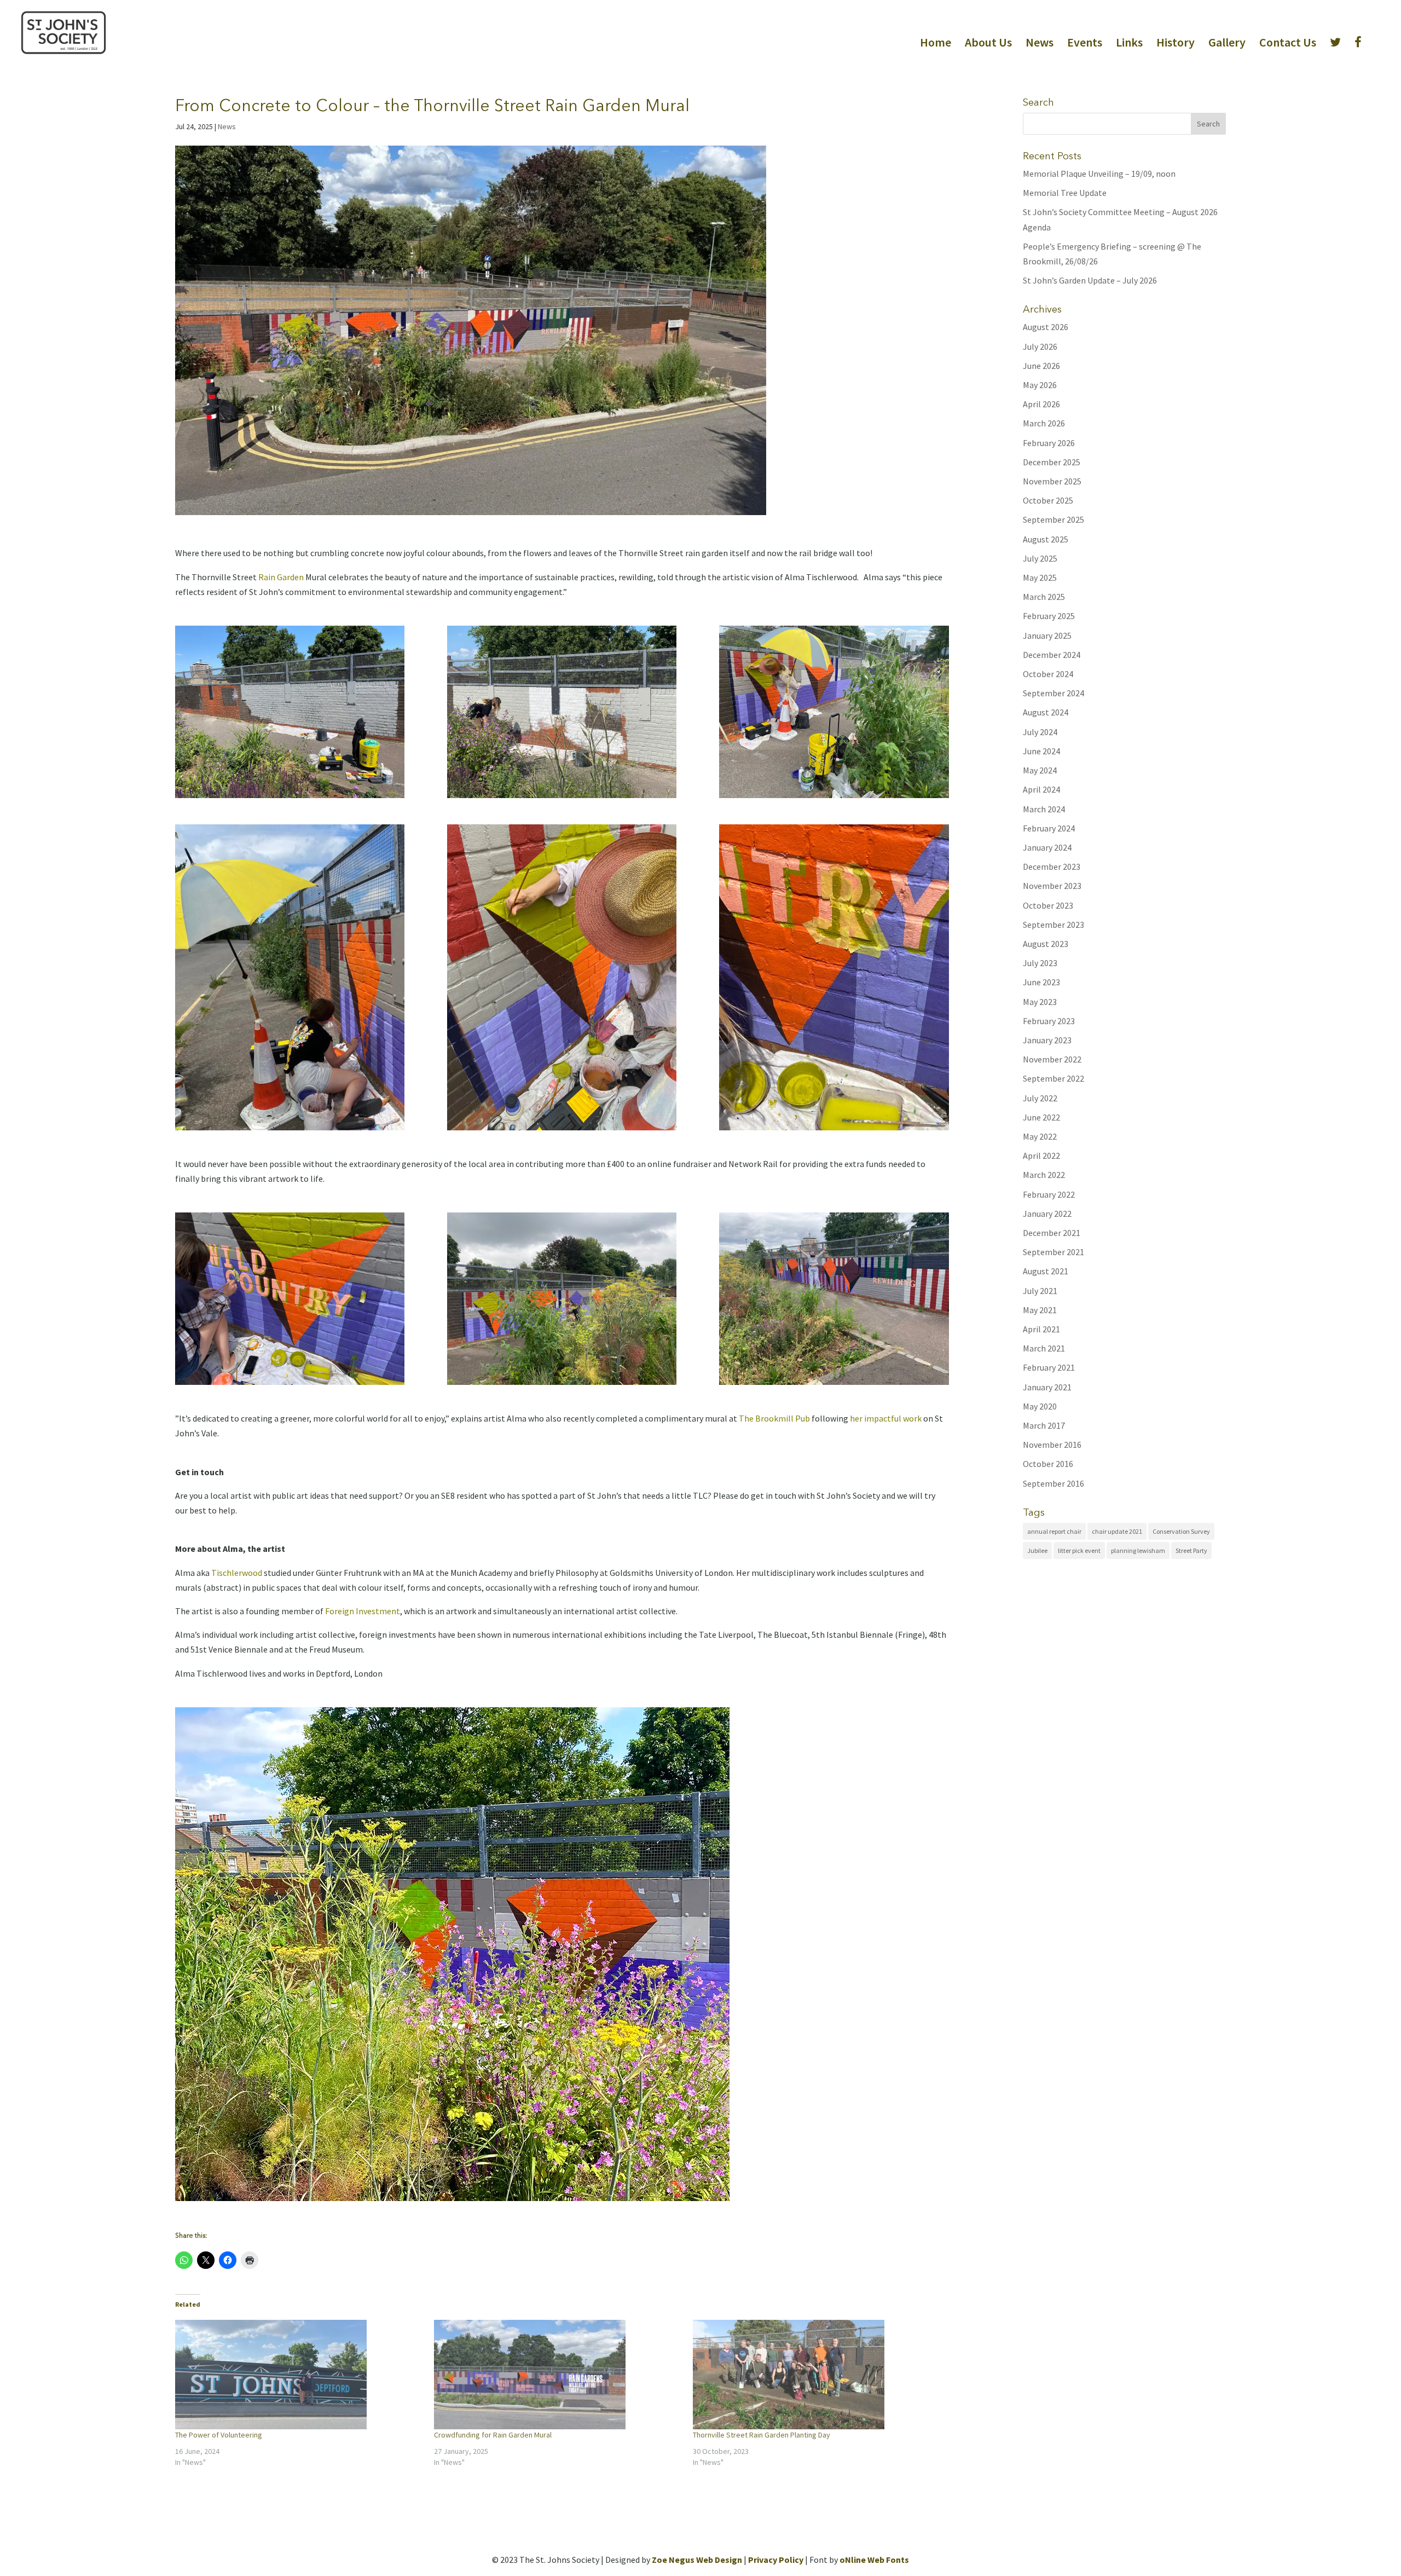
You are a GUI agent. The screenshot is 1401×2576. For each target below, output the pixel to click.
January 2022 (1047, 1214)
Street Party (1191, 1550)
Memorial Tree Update (1065, 193)
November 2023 (1052, 886)
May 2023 (1040, 1002)
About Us (988, 44)
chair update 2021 (1117, 1531)
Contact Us (1288, 44)
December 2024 (1052, 655)
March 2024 (1044, 809)
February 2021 (1049, 1367)
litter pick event (1079, 1550)
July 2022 (1040, 1098)
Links (1129, 44)
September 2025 (1053, 519)
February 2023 (1049, 1021)
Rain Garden (282, 577)
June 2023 (1041, 982)
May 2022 (1040, 1136)
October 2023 (1048, 905)
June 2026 (1041, 366)
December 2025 (1052, 462)
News (1040, 44)
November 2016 (1052, 1445)
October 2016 (1048, 1464)
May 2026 (1040, 385)
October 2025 (1048, 500)
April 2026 (1041, 404)
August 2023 (1046, 944)
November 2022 (1052, 1059)
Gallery (1227, 44)
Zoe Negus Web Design (697, 2560)
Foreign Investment (363, 1611)
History (1176, 44)
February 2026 (1049, 443)
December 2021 (1052, 1233)
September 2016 (1053, 1483)
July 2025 (1040, 558)
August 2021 (1046, 1271)
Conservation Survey (1181, 1531)
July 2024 (1040, 732)
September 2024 (1053, 693)
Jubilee (1037, 1550)
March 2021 (1044, 1348)
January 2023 (1047, 1040)
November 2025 (1052, 481)
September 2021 (1053, 1252)
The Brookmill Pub (774, 1418)
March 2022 (1044, 1175)
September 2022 (1053, 1078)
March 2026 (1044, 423)
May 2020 (1040, 1406)
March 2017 (1044, 1425)
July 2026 (1040, 346)
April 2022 (1041, 1156)
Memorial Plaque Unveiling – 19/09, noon (1099, 174)
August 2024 (1046, 712)
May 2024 (1040, 770)
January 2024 (1047, 847)
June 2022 (1041, 1117)
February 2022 (1049, 1194)
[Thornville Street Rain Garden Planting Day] (817, 2375)
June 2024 (1041, 751)
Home (936, 44)
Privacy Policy (776, 2560)
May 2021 (1040, 1310)
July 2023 (1040, 963)
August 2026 (1046, 327)
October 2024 (1048, 674)
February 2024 (1049, 828)
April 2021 (1041, 1329)
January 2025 (1047, 636)
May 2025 (1040, 577)
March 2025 (1044, 597)
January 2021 (1047, 1387)
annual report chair (1054, 1531)
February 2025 (1049, 616)
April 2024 (1041, 789)
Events (1085, 44)
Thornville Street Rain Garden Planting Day (762, 2435)
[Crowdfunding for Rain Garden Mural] (558, 2375)
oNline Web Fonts (874, 2560)
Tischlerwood (237, 1573)
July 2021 (1040, 1291)
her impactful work (886, 1418)
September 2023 (1053, 925)
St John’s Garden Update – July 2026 (1090, 280)
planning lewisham (1138, 1550)
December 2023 (1052, 867)
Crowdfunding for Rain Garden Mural (493, 2435)
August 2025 (1046, 539)
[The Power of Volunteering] (299, 2375)
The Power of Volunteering (219, 2435)
